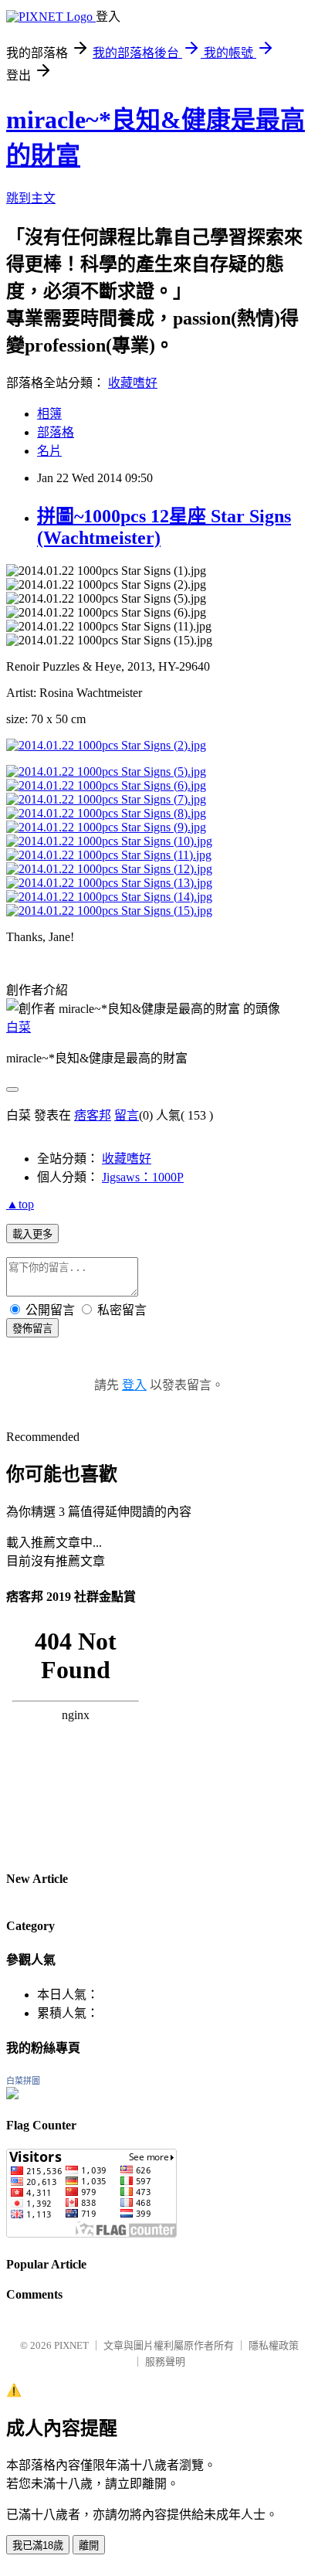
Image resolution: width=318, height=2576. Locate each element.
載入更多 (32, 1234)
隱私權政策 (274, 2345)
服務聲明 (165, 2362)
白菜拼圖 (23, 2081)
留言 (127, 1115)
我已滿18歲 (38, 2545)
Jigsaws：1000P (143, 1177)
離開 (89, 2545)
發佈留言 (32, 1329)
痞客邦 (93, 1115)
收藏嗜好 (133, 383)
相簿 (49, 414)
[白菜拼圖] (12, 2095)
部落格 (56, 432)
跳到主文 (31, 198)
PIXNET (71, 2345)
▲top (20, 1204)
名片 (49, 451)
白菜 (19, 1027)
